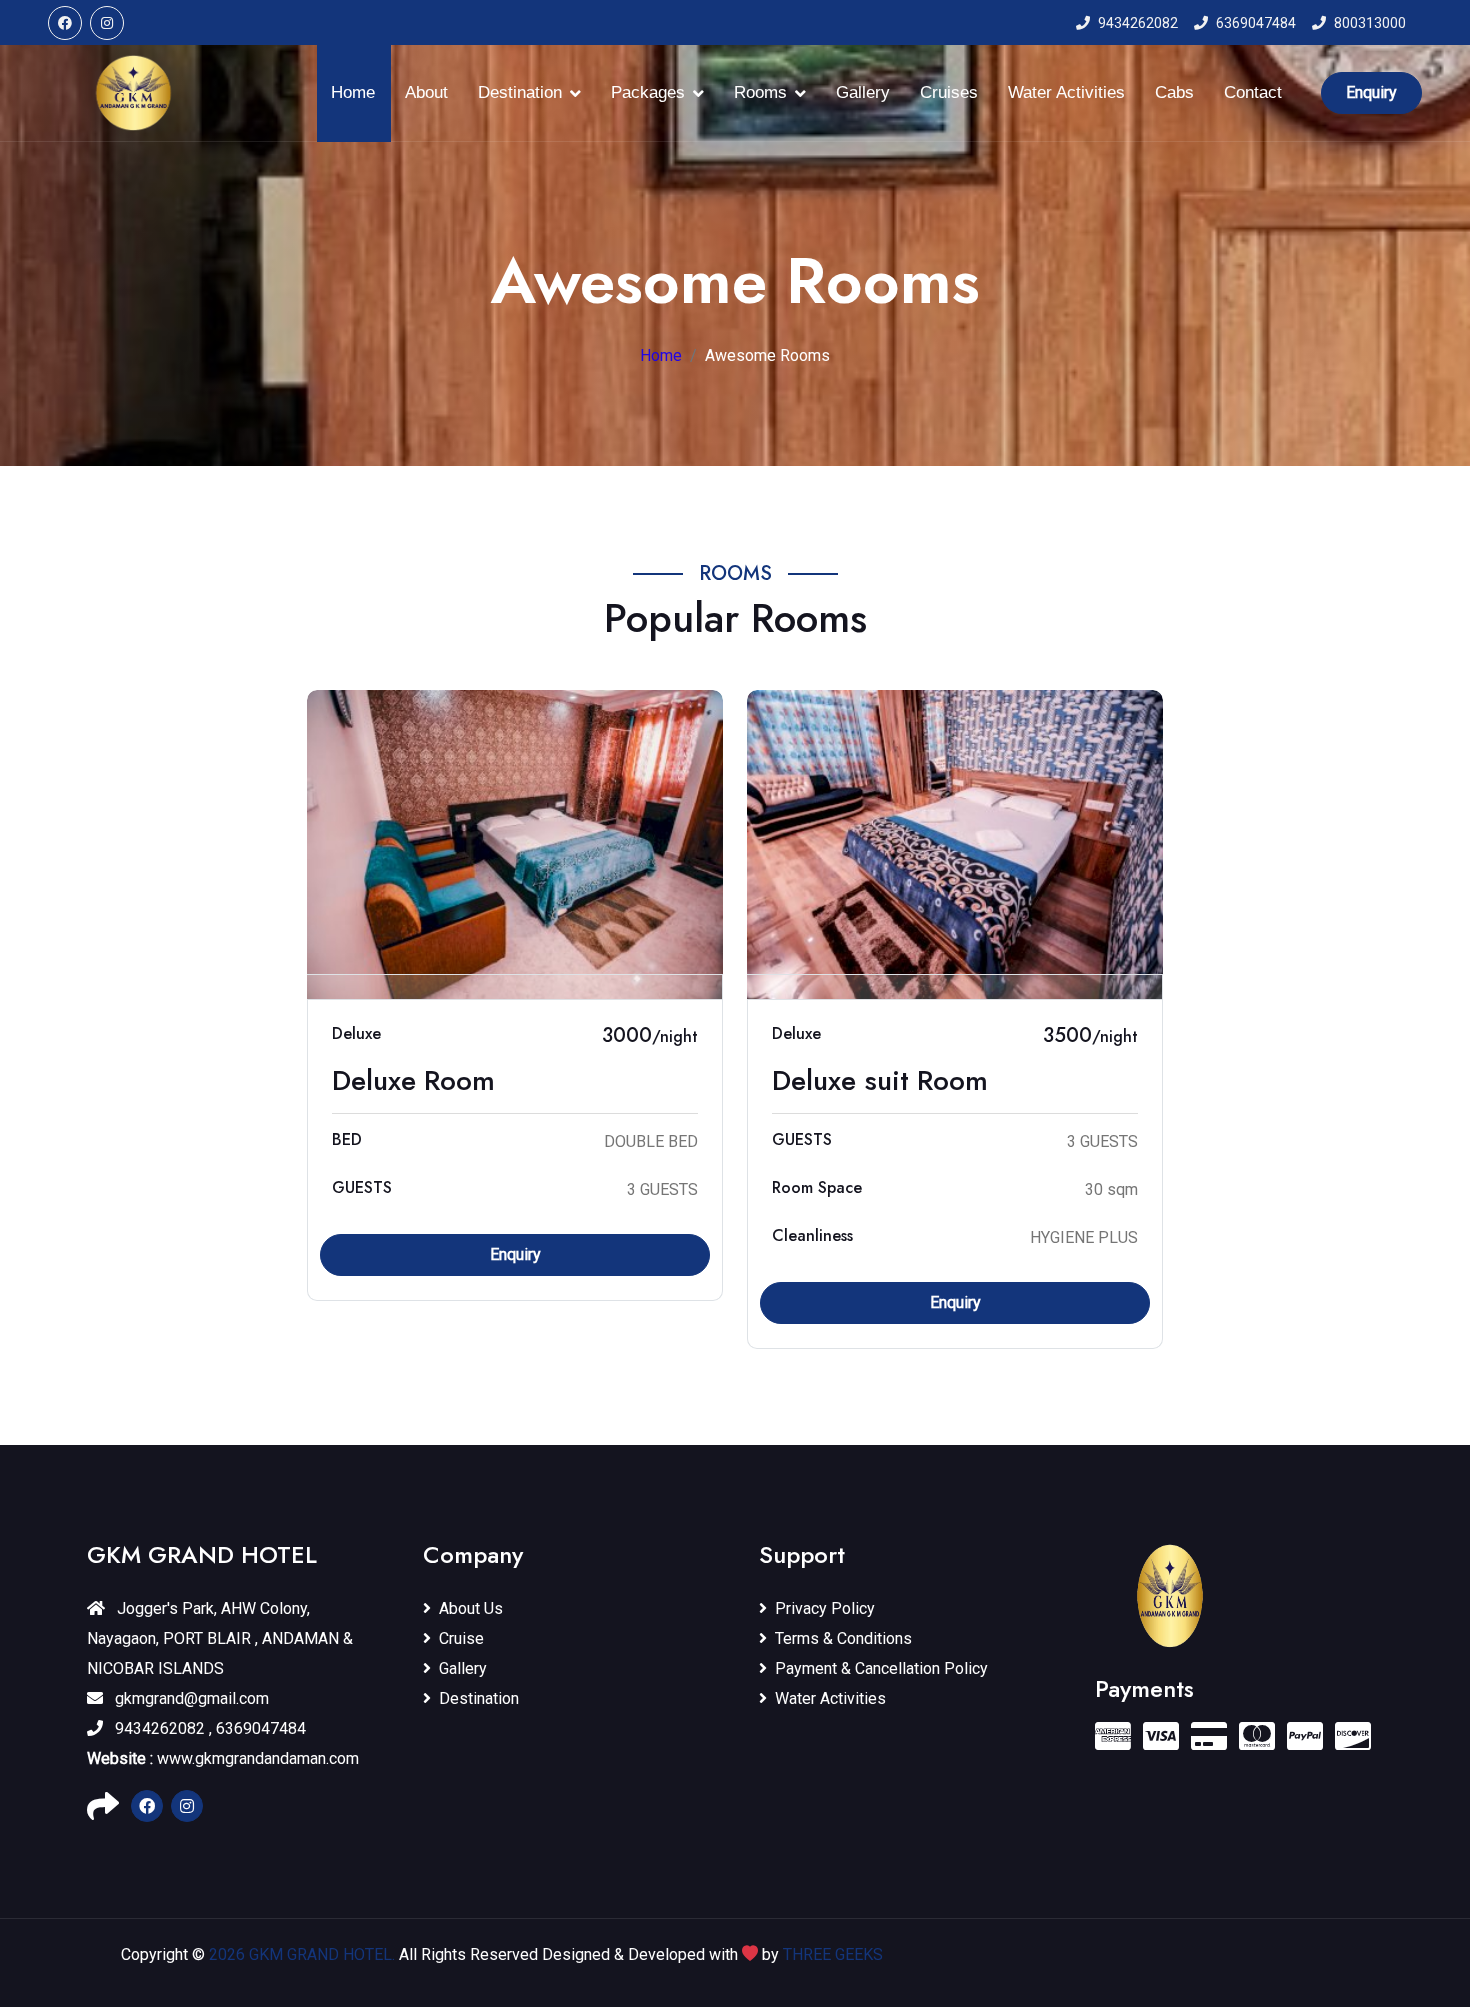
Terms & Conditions (843, 1638)
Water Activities (1066, 92)
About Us (471, 1608)
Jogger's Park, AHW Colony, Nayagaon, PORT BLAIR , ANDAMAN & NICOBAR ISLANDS (220, 1638)
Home (353, 92)
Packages (648, 92)
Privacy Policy (825, 1608)
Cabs (1174, 92)
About (426, 92)
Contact (1253, 92)
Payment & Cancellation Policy (881, 1668)
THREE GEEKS (833, 1954)
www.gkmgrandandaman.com (223, 1758)
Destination (520, 92)
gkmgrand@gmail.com (190, 1698)
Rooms (760, 92)
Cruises (949, 92)
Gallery (863, 92)
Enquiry (1371, 92)
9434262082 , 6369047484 (208, 1728)
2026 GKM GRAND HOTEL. (304, 1954)
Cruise (461, 1638)
